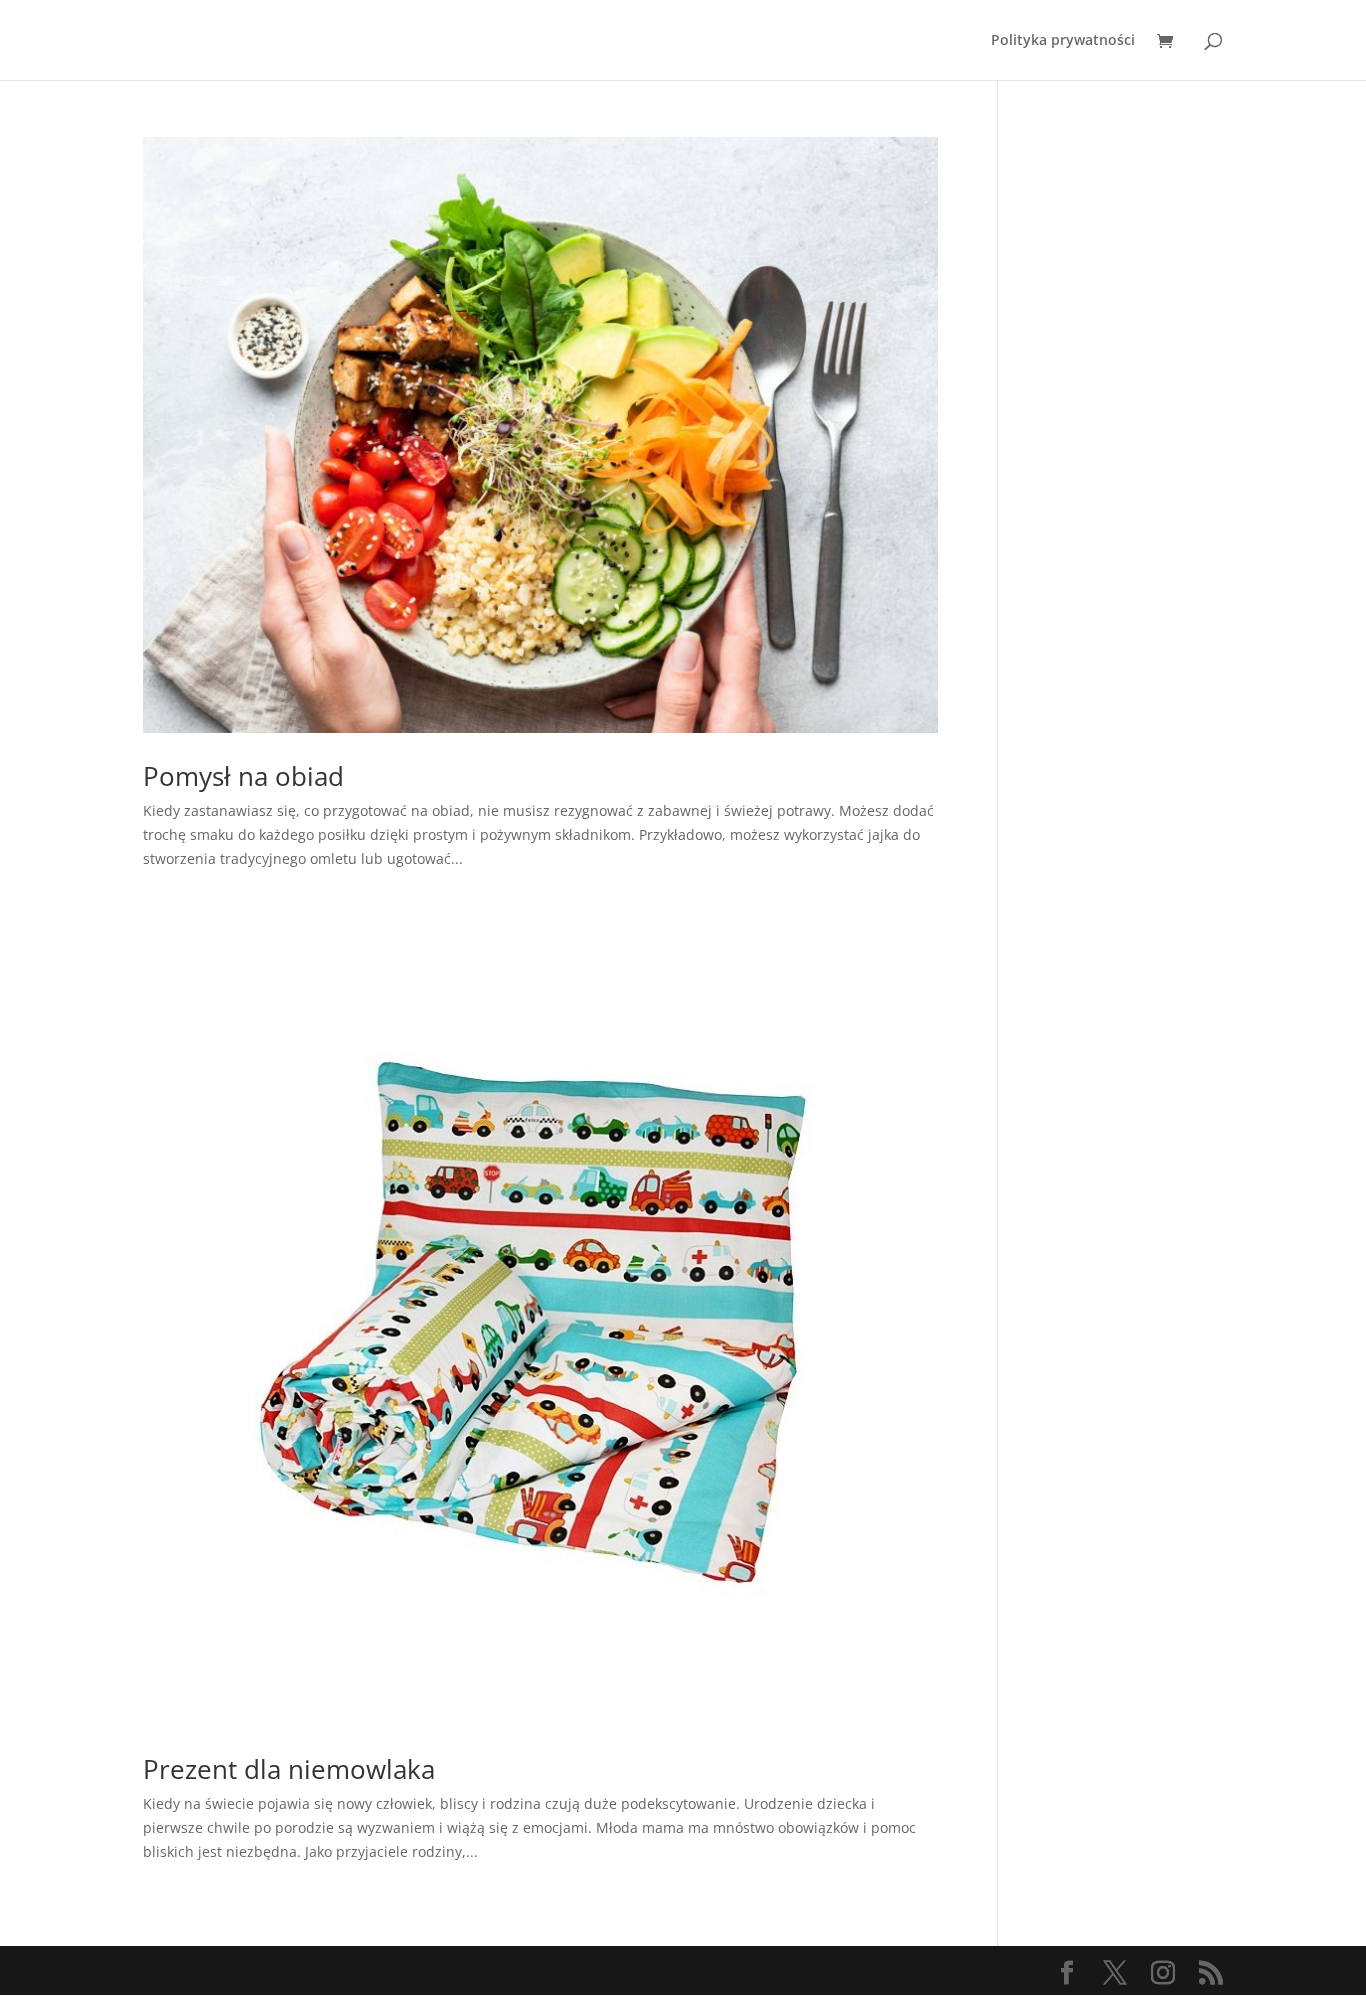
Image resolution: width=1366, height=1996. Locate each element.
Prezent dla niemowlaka (289, 1769)
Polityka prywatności (1063, 41)
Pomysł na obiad (243, 776)
